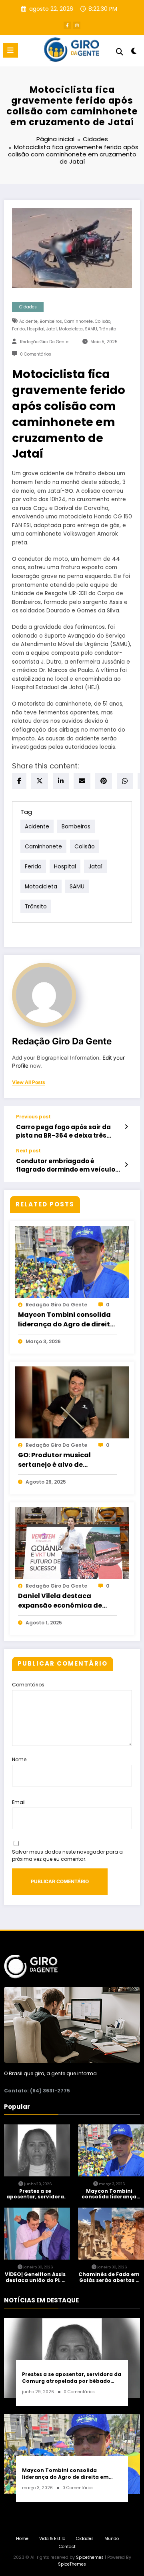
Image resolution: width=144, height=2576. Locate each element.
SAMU (91, 329)
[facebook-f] (67, 25)
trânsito (108, 329)
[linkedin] (61, 781)
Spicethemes (90, 2557)
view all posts (29, 1082)
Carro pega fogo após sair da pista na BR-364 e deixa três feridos (63, 1131)
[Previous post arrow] (126, 1127)
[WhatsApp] (125, 781)
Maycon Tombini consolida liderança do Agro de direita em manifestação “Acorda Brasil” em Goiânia (66, 1320)
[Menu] (10, 50)
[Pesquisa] (120, 52)
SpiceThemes (72, 2564)
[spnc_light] (134, 53)
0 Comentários (36, 354)
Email (19, 1802)
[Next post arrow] (126, 1165)
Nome (19, 1759)
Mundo (112, 2539)
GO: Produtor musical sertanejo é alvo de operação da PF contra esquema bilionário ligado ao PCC (63, 1460)
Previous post (33, 1117)
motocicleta (71, 329)
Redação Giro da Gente (44, 342)
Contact (67, 2547)
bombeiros (51, 321)
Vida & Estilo (52, 2539)
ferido (18, 329)
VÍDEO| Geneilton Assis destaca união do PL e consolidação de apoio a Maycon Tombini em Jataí (35, 2277)
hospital (36, 329)
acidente (28, 321)
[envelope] (82, 781)
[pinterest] (104, 781)
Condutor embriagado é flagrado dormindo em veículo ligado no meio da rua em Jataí (66, 1165)
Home (22, 2539)
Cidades (28, 307)
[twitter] (40, 781)
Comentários (28, 1685)
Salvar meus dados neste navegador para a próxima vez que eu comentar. (67, 1855)
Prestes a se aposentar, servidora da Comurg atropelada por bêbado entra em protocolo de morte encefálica (35, 2194)
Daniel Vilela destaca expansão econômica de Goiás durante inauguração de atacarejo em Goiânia (66, 1601)
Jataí (52, 329)
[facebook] (19, 781)
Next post (28, 1151)
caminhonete (78, 321)
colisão (103, 321)
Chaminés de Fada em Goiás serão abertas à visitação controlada (109, 2277)
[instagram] (77, 25)
